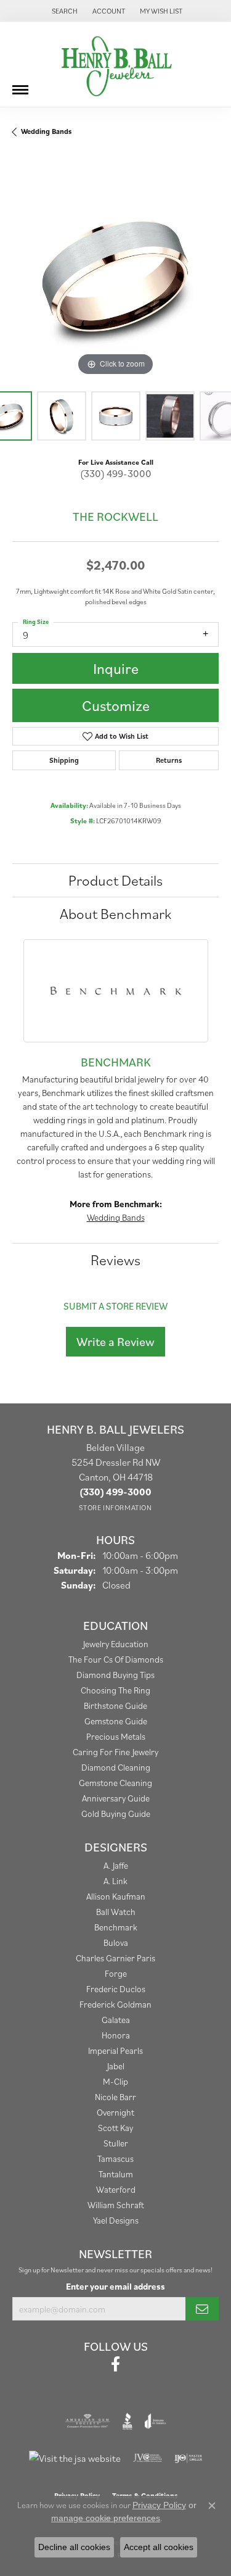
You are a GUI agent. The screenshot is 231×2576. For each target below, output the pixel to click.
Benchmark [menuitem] (116, 1927)
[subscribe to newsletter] (202, 2309)
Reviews (115, 1260)
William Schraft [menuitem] (116, 2205)
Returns (169, 760)
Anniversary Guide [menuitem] (116, 1798)
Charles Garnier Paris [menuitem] (115, 1958)
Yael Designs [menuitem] (116, 2220)
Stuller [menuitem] (116, 2143)
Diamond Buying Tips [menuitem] (115, 1675)
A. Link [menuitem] (115, 1881)
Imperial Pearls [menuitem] (115, 2050)
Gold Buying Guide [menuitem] (116, 1814)
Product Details (115, 880)
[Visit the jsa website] (75, 2458)
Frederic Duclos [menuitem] (116, 1989)
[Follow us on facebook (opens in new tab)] (115, 2364)
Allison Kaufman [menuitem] (116, 1896)
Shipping (64, 760)
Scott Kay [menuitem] (115, 2128)
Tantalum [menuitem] (116, 2174)
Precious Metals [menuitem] (116, 1736)
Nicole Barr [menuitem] (115, 2097)
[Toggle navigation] (20, 85)
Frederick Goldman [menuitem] (115, 2004)
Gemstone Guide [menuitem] (116, 1721)
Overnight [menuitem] (115, 2112)
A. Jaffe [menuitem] (116, 1865)
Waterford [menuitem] (116, 2189)
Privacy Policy (159, 2505)
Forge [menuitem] (116, 1973)
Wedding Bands (46, 131)
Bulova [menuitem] (116, 1942)
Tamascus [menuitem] (115, 2158)
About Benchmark (115, 913)
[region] (115, 276)
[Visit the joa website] (156, 2421)
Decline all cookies (74, 2547)
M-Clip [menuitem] (115, 2081)
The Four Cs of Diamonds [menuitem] (116, 1659)
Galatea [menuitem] (116, 2020)
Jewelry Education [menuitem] (116, 1644)
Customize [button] (116, 705)
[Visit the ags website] (87, 2421)
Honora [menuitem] (116, 2035)
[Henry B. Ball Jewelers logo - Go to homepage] (116, 64)
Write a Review (115, 1342)
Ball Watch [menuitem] (116, 1912)
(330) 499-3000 (116, 473)
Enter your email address (115, 2286)
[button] (63, 11)
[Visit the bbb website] (128, 2421)
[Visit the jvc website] (148, 2458)
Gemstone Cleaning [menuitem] (115, 1783)
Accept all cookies (159, 2547)
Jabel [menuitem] (116, 2066)
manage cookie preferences (106, 2518)
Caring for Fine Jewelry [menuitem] (115, 1752)
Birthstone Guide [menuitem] (115, 1706)
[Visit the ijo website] (188, 2458)
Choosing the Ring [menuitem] (115, 1690)
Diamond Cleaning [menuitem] (116, 1767)
